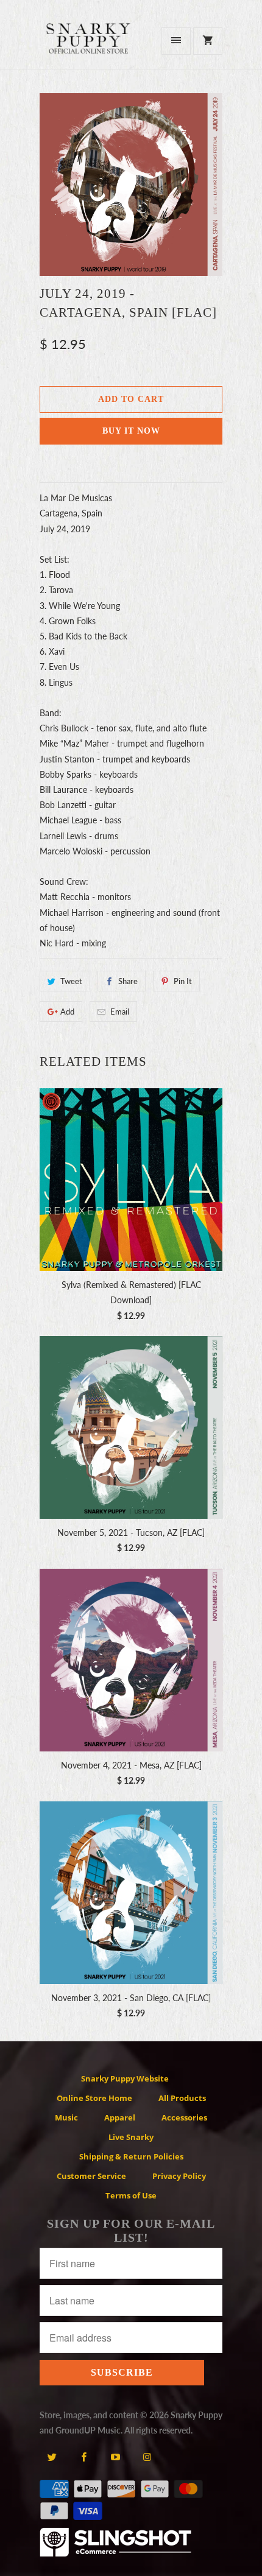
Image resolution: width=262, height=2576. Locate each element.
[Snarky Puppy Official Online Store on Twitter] (52, 2457)
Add (67, 1012)
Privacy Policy (179, 2176)
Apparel (120, 2117)
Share (128, 981)
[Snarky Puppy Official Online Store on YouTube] (115, 2457)
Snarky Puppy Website (125, 2078)
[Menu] (176, 41)
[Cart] (208, 41)
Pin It (183, 981)
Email (120, 1012)
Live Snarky (131, 2137)
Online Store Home (94, 2098)
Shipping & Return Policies (131, 2156)
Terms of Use (131, 2195)
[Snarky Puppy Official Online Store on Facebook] (84, 2457)
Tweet (71, 981)
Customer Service (91, 2176)
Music (66, 2117)
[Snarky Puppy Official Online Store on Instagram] (147, 2457)
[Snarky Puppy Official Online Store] (88, 45)
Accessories (184, 2117)
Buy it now (131, 431)
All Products (182, 2098)
